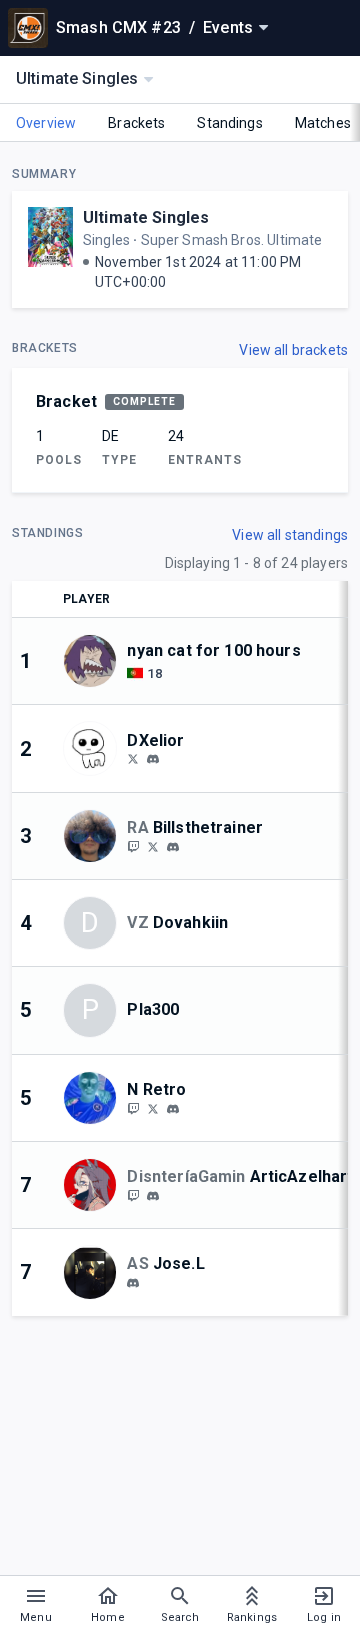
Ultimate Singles (146, 217)
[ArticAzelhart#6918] (153, 1196)
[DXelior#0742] (153, 760)
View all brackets (293, 350)
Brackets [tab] (136, 123)
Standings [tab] (229, 123)
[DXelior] (133, 759)
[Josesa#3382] (133, 1283)
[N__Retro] (153, 1108)
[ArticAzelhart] (133, 1195)
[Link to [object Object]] (95, 661)
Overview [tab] (46, 123)
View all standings (290, 535)
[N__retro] (133, 1108)
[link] (153, 759)
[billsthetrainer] (133, 846)
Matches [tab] (323, 123)
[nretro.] (173, 1109)
